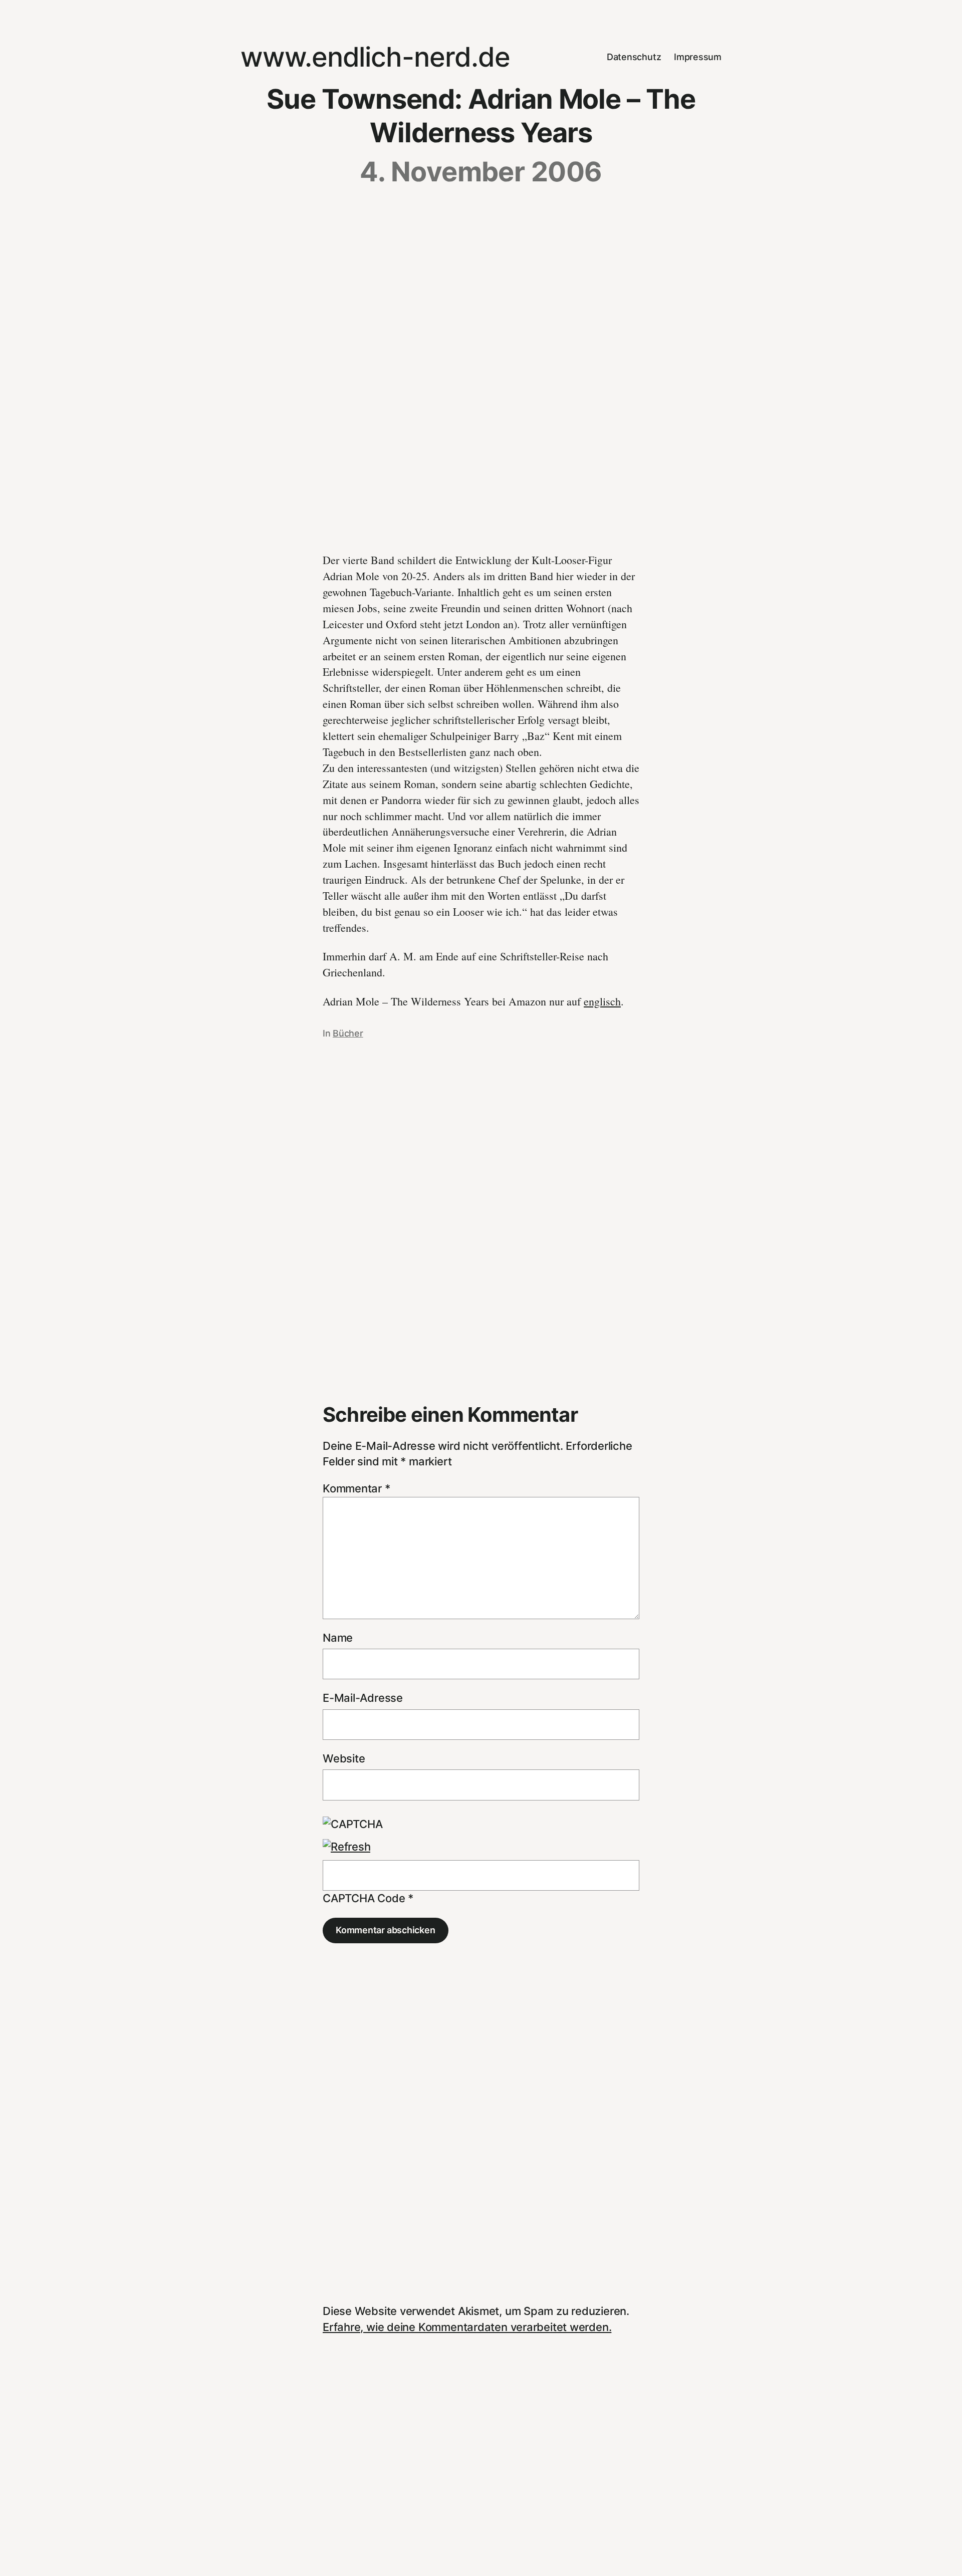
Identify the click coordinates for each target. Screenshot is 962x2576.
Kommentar (356, 1488)
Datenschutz (634, 57)
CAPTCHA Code (364, 1898)
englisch (602, 1001)
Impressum (698, 57)
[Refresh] (346, 1847)
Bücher (348, 1033)
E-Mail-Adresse (363, 1698)
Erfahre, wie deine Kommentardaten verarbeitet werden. (467, 2327)
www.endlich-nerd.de (375, 57)
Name (338, 1638)
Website (344, 1758)
